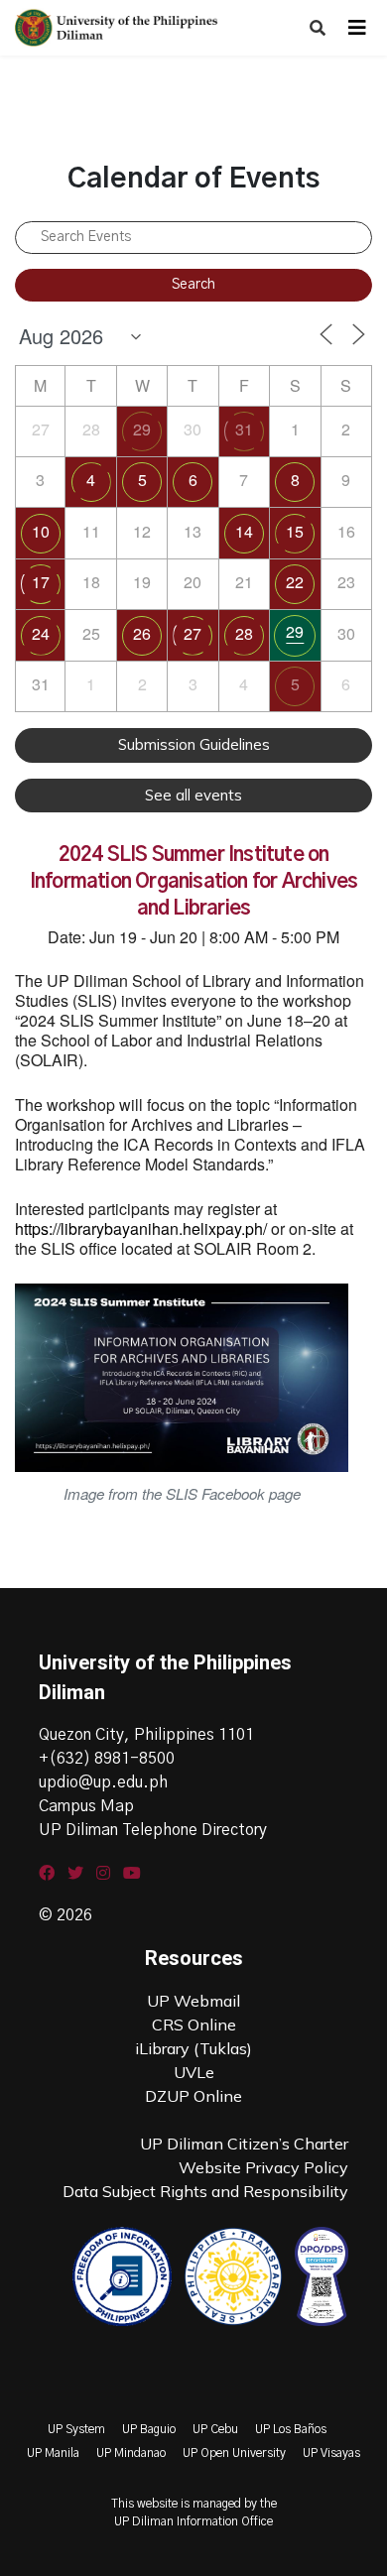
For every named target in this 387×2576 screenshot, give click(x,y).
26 (142, 633)
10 (41, 531)
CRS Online (194, 2024)
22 (295, 582)
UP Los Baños (291, 2429)
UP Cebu (215, 2429)
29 (142, 429)
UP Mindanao (131, 2453)
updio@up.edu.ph (103, 1782)
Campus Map (86, 1806)
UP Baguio (149, 2429)
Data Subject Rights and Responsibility (205, 2191)
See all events (193, 795)
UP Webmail (193, 2001)
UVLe (194, 2072)
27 (193, 633)
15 (295, 531)
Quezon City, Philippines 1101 (146, 1735)
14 (244, 531)
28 (244, 633)
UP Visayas (331, 2453)
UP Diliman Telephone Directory (153, 1830)
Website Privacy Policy (263, 2167)
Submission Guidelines (194, 744)
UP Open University (234, 2453)
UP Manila (53, 2453)
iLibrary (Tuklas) (193, 2048)
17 (41, 582)
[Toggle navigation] (357, 28)
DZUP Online (193, 2096)
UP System (76, 2429)
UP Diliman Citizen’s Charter (244, 2144)
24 (41, 633)
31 (244, 429)
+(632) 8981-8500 (107, 1759)
